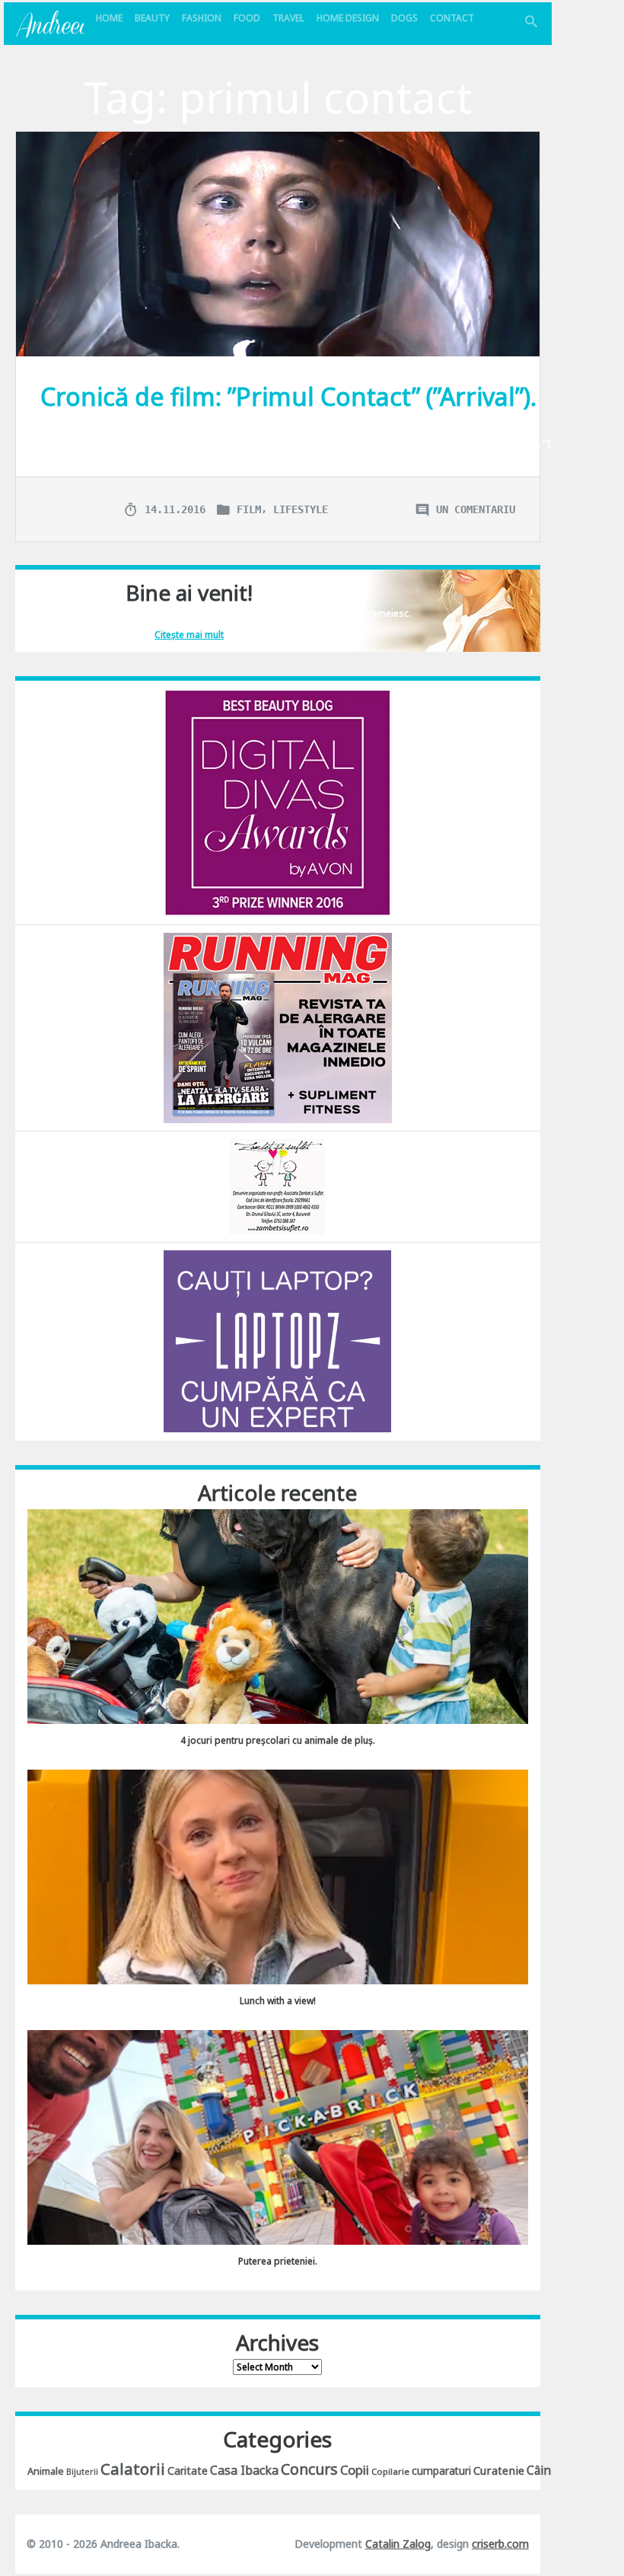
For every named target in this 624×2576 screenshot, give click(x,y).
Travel (288, 18)
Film (249, 509)
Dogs (404, 18)
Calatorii (133, 2469)
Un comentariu (476, 509)
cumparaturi (441, 2471)
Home (109, 18)
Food (247, 18)
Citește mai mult (189, 635)
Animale (46, 2471)
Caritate (188, 2471)
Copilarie (390, 2471)
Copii (355, 2470)
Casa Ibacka (244, 2470)
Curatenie (499, 2470)
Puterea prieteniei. (278, 2261)
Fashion (202, 18)
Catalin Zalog (398, 2544)
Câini (540, 2470)
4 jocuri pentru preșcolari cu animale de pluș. (278, 1740)
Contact (452, 18)
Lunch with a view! (278, 2001)
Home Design (348, 18)
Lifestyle (301, 509)
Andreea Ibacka (49, 24)
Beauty (152, 18)
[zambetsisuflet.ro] (277, 1185)
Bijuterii (82, 2472)
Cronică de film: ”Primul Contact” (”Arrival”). (288, 396)
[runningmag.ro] (278, 1027)
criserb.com (500, 2544)
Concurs (309, 2469)
